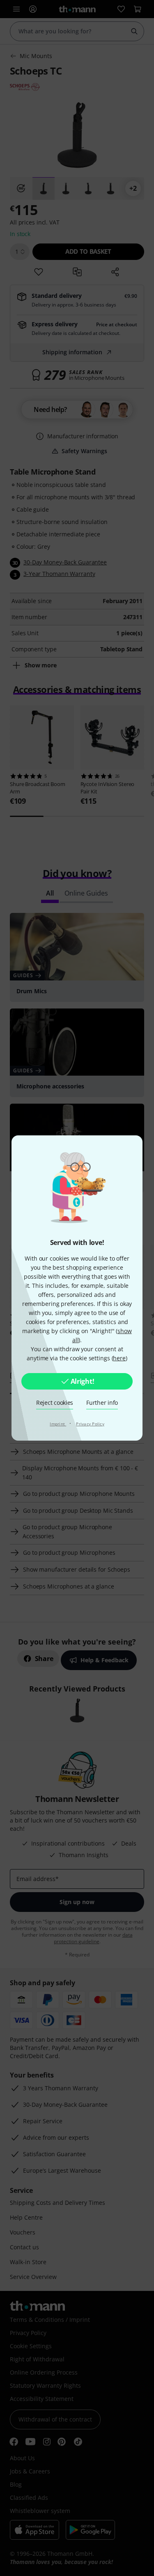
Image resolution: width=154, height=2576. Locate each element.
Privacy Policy (90, 1424)
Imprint (58, 1424)
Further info (102, 1403)
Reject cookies (55, 1403)
